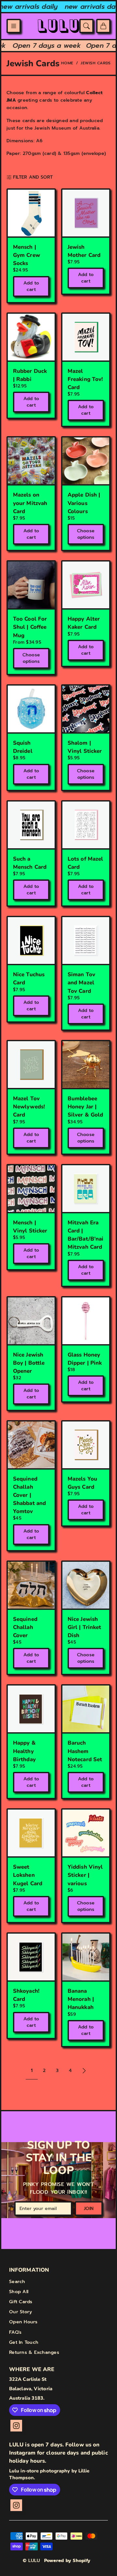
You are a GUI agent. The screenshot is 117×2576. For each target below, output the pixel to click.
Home (67, 63)
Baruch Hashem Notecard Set (85, 1751)
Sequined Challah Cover (25, 1627)
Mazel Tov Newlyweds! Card (29, 1107)
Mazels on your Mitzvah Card (30, 503)
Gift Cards (21, 2302)
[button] (14, 26)
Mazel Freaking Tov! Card (85, 379)
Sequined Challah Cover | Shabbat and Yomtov (29, 1495)
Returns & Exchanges (34, 2352)
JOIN (89, 2209)
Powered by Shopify (67, 2561)
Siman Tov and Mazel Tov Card (81, 983)
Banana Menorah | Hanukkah (81, 1999)
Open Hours (23, 2322)
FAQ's (15, 2332)
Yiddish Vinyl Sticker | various (85, 1875)
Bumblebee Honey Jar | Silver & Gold (85, 1107)
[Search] (86, 26)
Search (17, 2282)
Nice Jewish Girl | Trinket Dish (84, 1627)
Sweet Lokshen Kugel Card (28, 1875)
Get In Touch (24, 2342)
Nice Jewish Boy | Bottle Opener (29, 1363)
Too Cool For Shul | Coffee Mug (30, 627)
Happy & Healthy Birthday (24, 1751)
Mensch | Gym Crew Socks (26, 255)
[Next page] (84, 2071)
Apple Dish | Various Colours (84, 503)
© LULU (32, 2561)
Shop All (19, 2292)
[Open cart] (103, 26)
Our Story (20, 2312)
